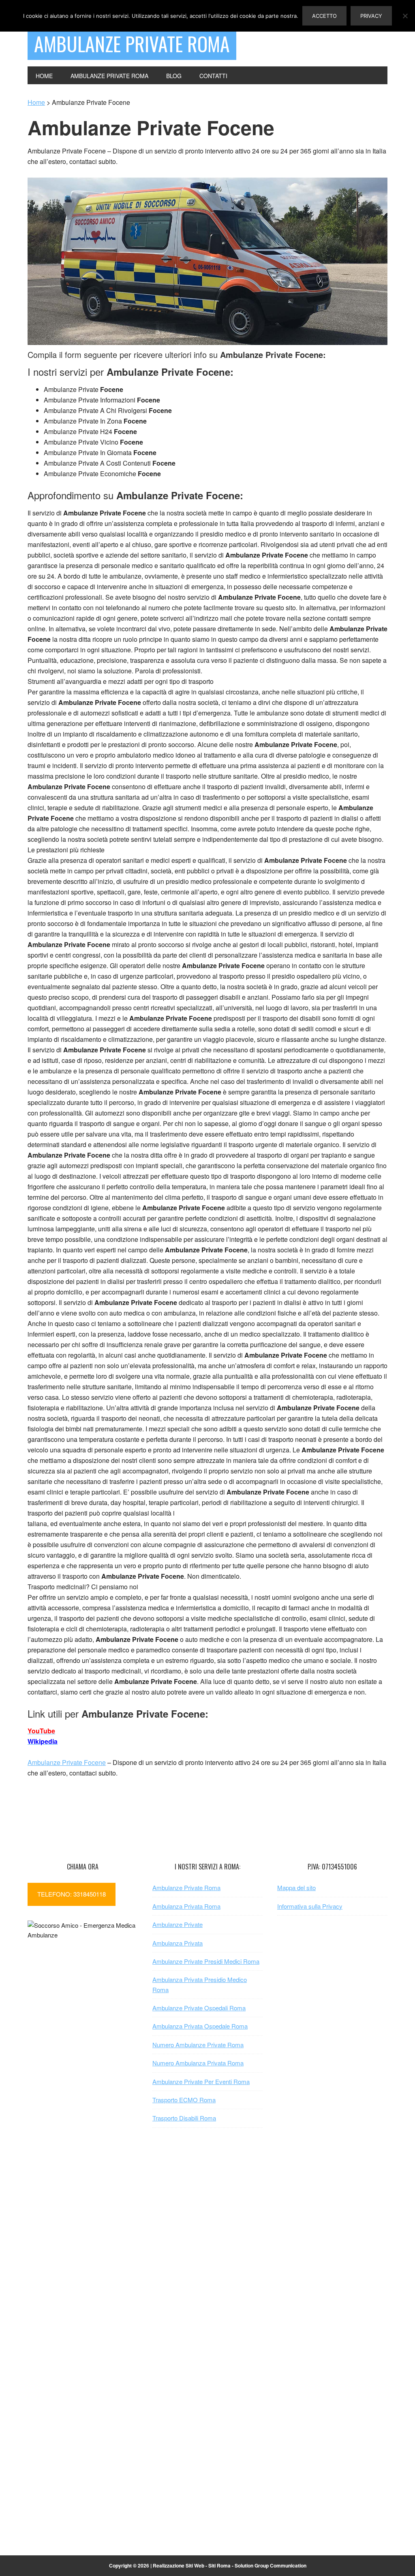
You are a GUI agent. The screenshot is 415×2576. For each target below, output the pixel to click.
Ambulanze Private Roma (132, 44)
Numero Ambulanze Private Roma (198, 2045)
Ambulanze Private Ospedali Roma (199, 2008)
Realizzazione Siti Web (179, 2565)
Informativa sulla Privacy (310, 1906)
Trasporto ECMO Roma (184, 2100)
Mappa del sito (296, 1887)
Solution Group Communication (271, 2565)
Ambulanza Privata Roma (186, 1906)
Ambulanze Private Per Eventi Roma (201, 2081)
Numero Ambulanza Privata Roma (198, 2063)
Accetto (324, 16)
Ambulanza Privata (178, 1943)
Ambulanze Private (178, 1924)
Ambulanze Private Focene (67, 1762)
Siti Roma (219, 2565)
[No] (405, 16)
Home (36, 102)
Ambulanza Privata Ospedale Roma (200, 2026)
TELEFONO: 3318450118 (72, 1894)
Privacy (371, 16)
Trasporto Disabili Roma (184, 2118)
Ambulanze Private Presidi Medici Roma (206, 1961)
